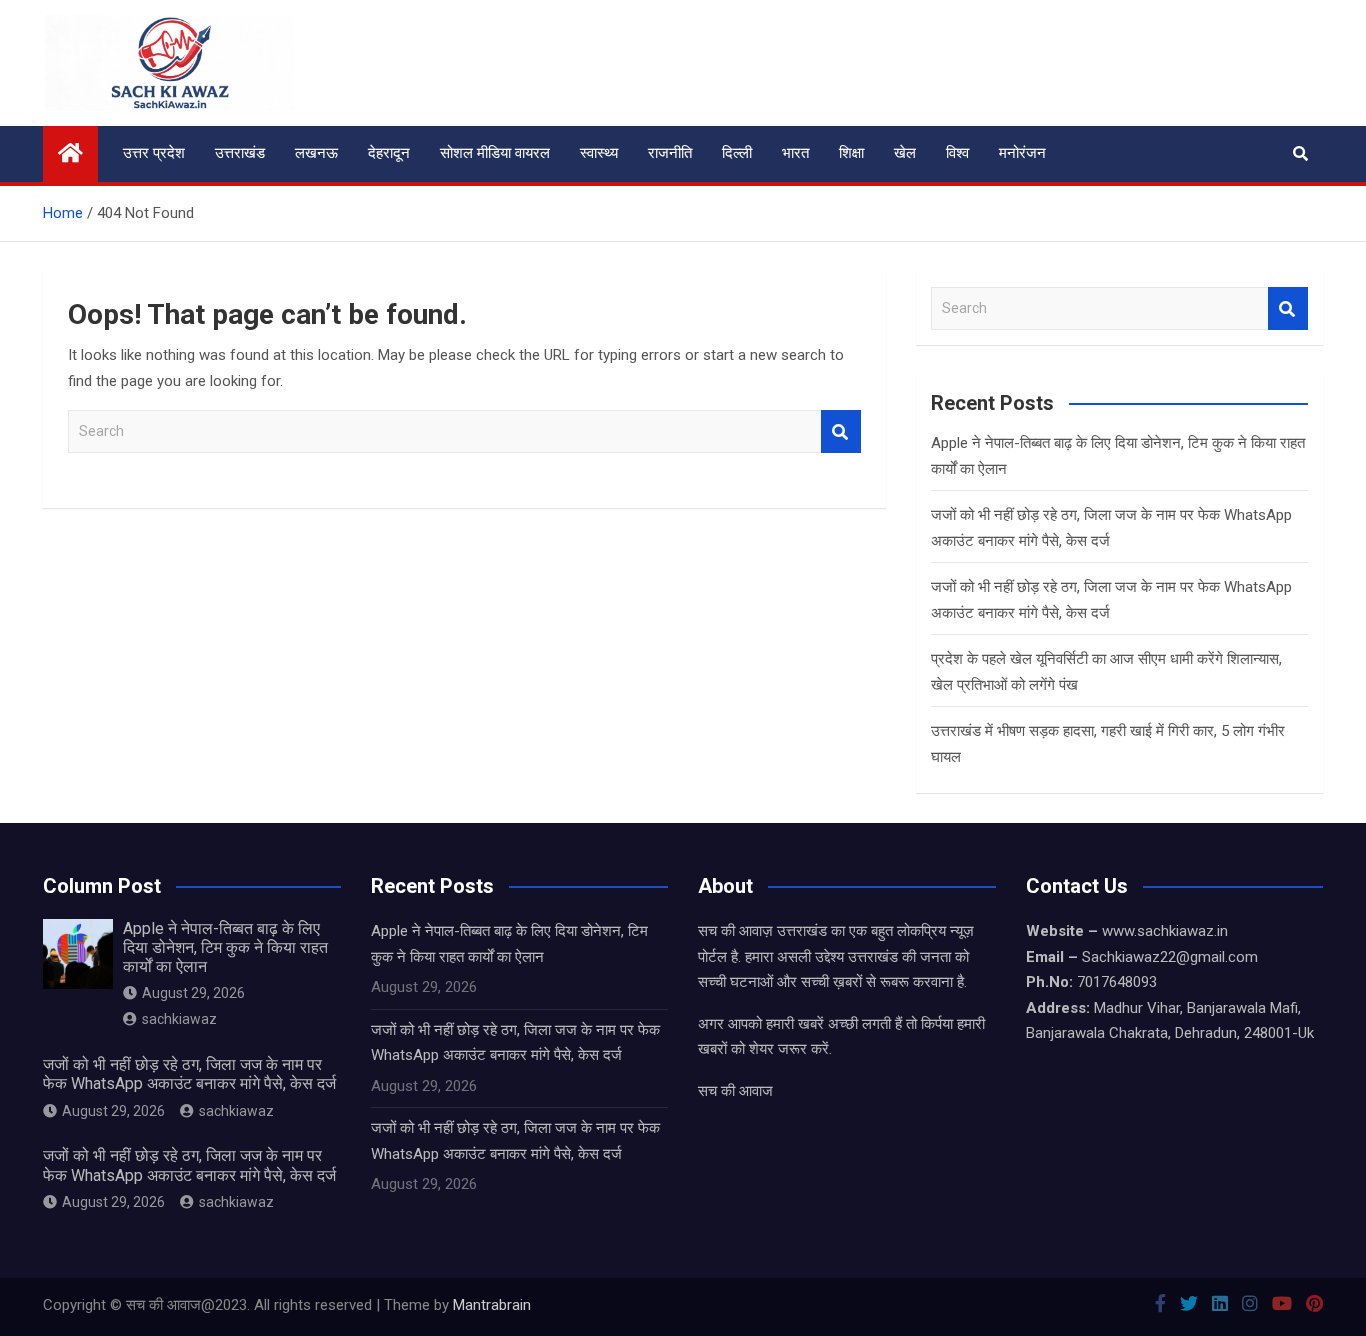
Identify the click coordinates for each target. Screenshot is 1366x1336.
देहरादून (389, 153)
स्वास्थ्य (599, 153)
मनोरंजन (1022, 153)
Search (841, 431)
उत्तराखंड (240, 153)
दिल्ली (737, 153)
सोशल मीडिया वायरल (495, 153)
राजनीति (670, 153)
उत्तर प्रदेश (154, 153)
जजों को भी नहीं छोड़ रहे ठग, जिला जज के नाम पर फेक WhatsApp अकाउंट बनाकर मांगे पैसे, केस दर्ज (189, 1074)
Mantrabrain (492, 1305)
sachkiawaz (179, 1019)
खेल (905, 153)
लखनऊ (316, 153)
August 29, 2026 (193, 993)
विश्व (957, 153)
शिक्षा (851, 153)
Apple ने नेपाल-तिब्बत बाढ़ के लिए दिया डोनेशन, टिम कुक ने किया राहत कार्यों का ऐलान (225, 947)
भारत (795, 153)
